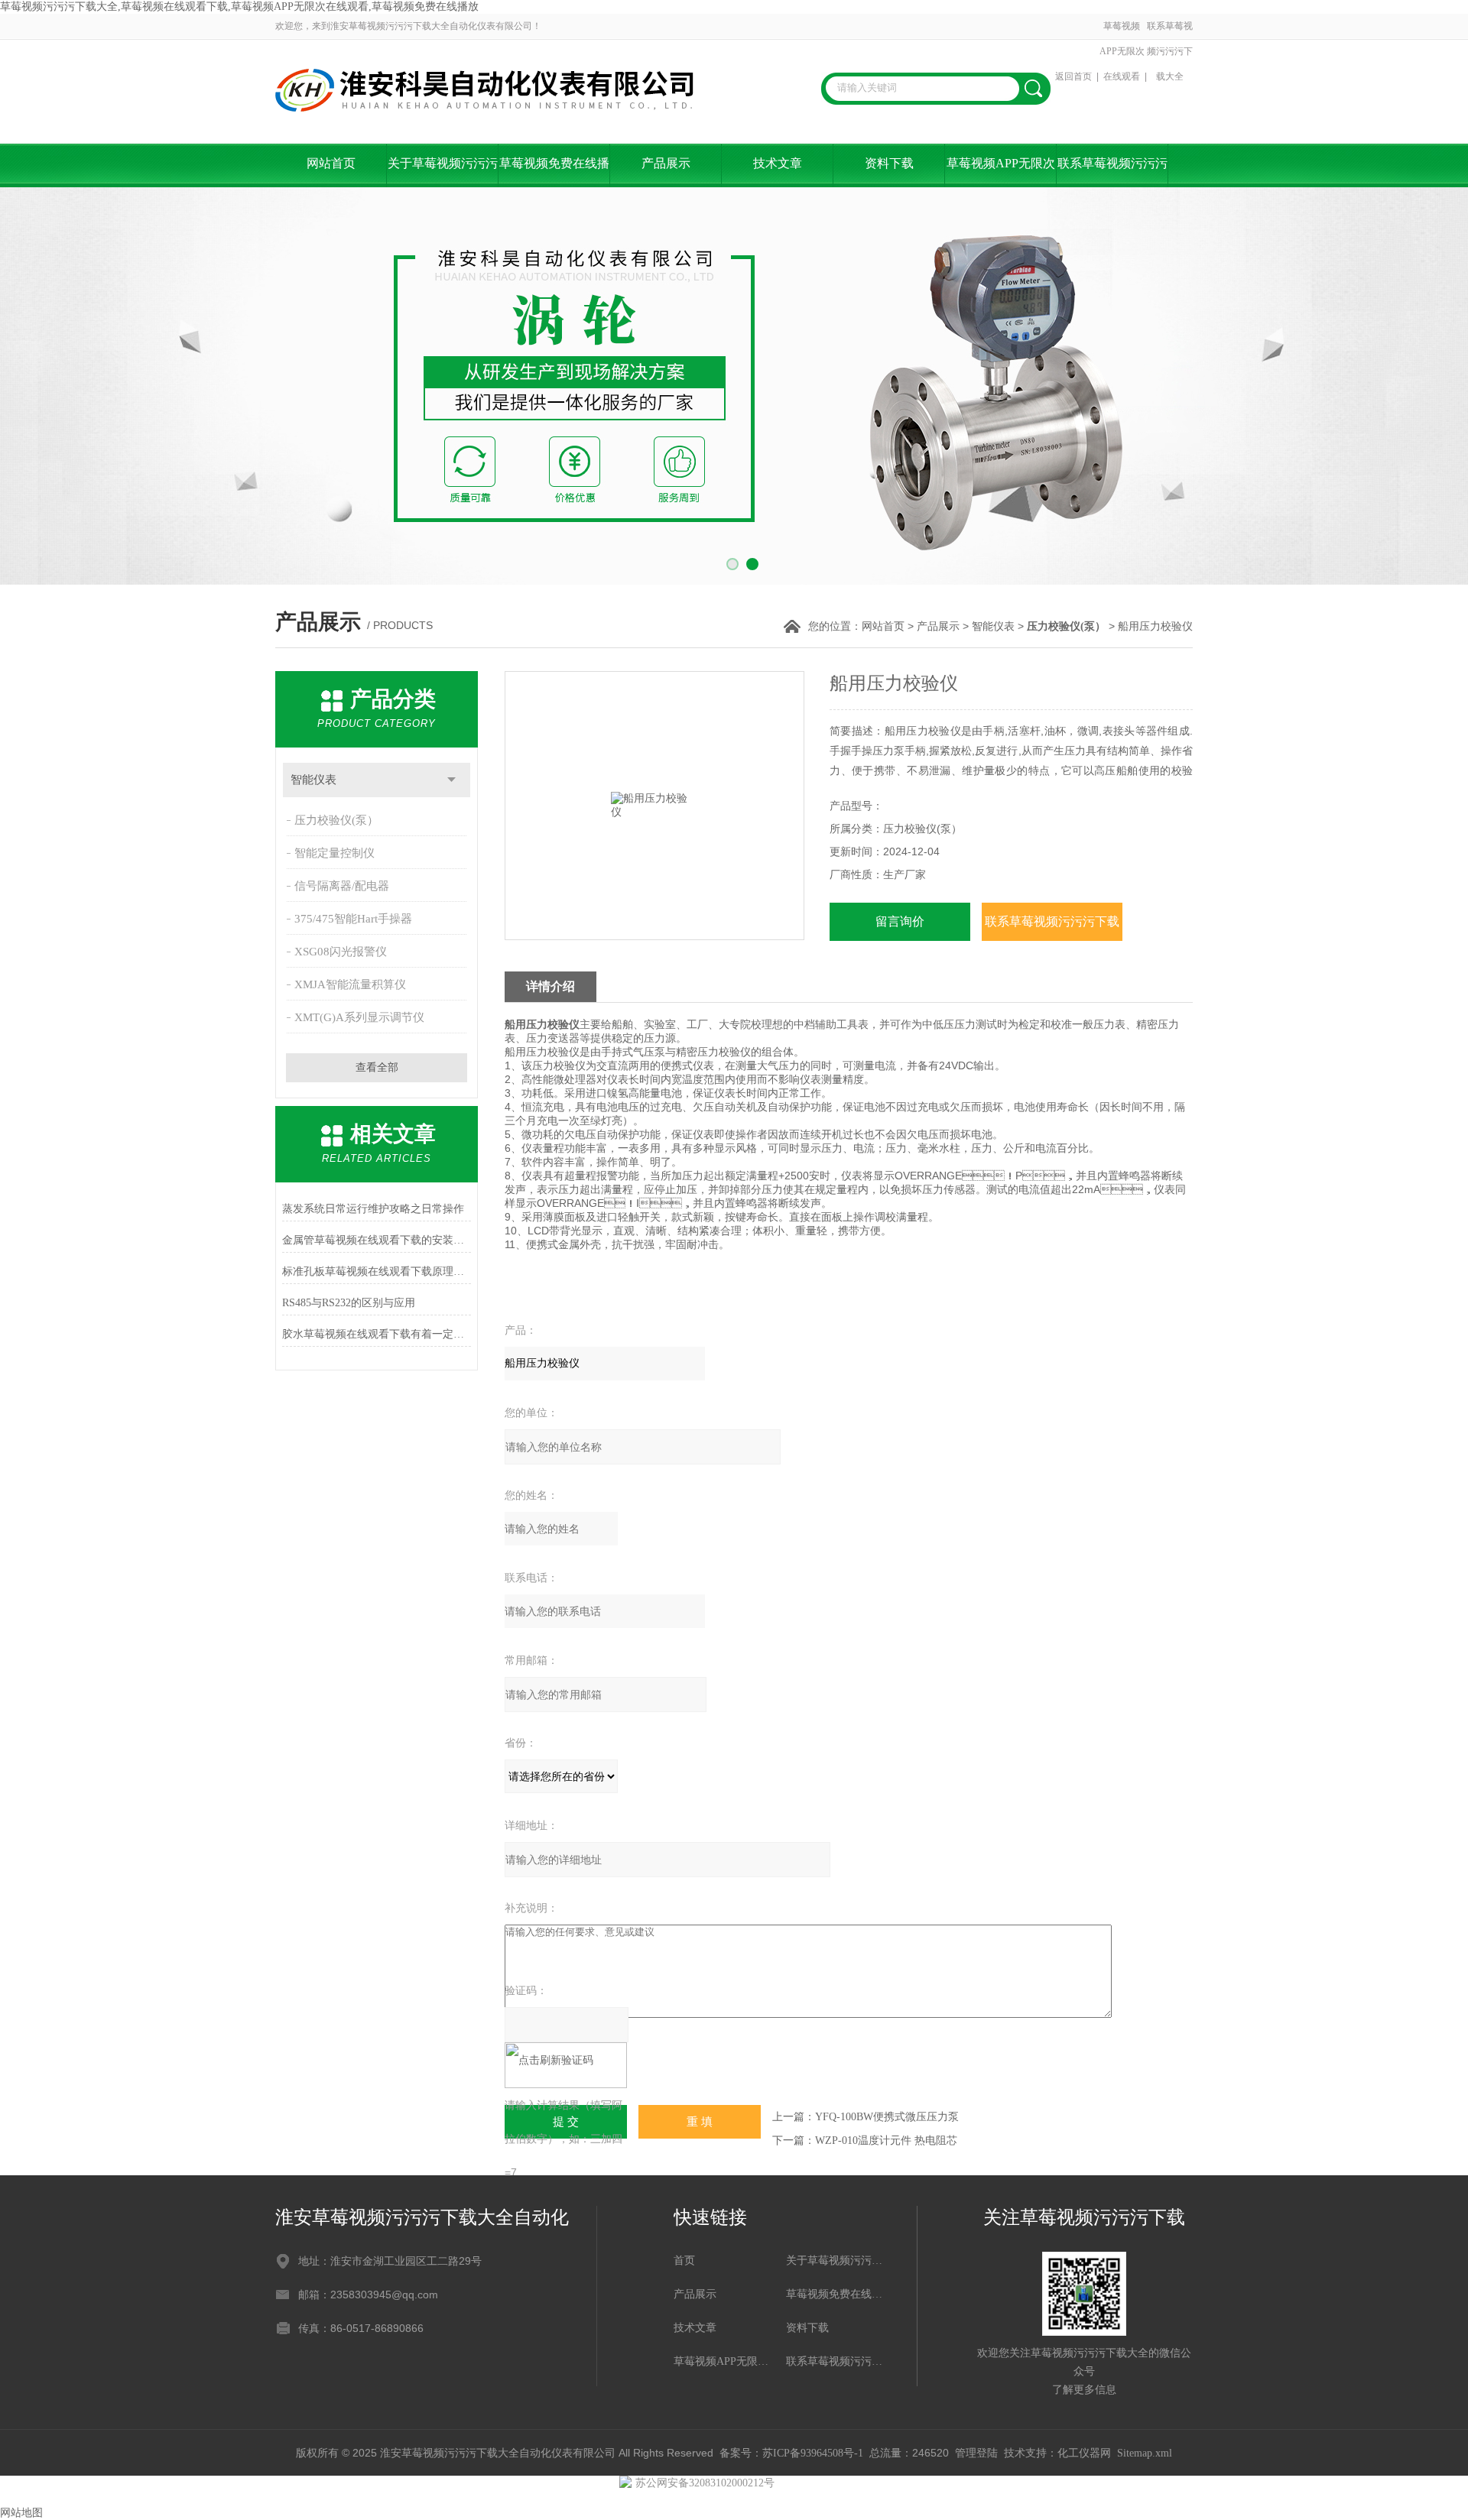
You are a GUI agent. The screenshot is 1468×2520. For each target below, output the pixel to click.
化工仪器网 (1084, 2453)
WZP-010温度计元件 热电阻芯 (886, 2141)
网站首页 (331, 163)
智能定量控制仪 (335, 853)
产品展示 (666, 163)
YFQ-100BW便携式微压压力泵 (887, 2117)
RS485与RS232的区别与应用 (349, 1303)
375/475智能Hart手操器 (353, 919)
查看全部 (377, 1067)
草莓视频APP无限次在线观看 (1122, 51)
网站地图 (21, 2513)
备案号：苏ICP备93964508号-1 (791, 2453)
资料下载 (889, 163)
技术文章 (778, 163)
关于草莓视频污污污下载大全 (443, 172)
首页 (684, 2261)
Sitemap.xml (1145, 2453)
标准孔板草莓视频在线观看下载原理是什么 (377, 1271)
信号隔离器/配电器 (342, 886)
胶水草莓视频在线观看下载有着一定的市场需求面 (377, 1334)
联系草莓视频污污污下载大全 (1170, 51)
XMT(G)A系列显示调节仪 (359, 1017)
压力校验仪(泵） (336, 820)
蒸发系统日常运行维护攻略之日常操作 (373, 1209)
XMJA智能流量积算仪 (350, 984)
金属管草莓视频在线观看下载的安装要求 (377, 1240)
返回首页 (1073, 76)
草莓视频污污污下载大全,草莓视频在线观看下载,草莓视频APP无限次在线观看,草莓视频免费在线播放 (239, 6)
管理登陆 (976, 2453)
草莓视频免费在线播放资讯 (554, 172)
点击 (451, 780)
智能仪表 (993, 626)
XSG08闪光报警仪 (341, 952)
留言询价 (900, 921)
